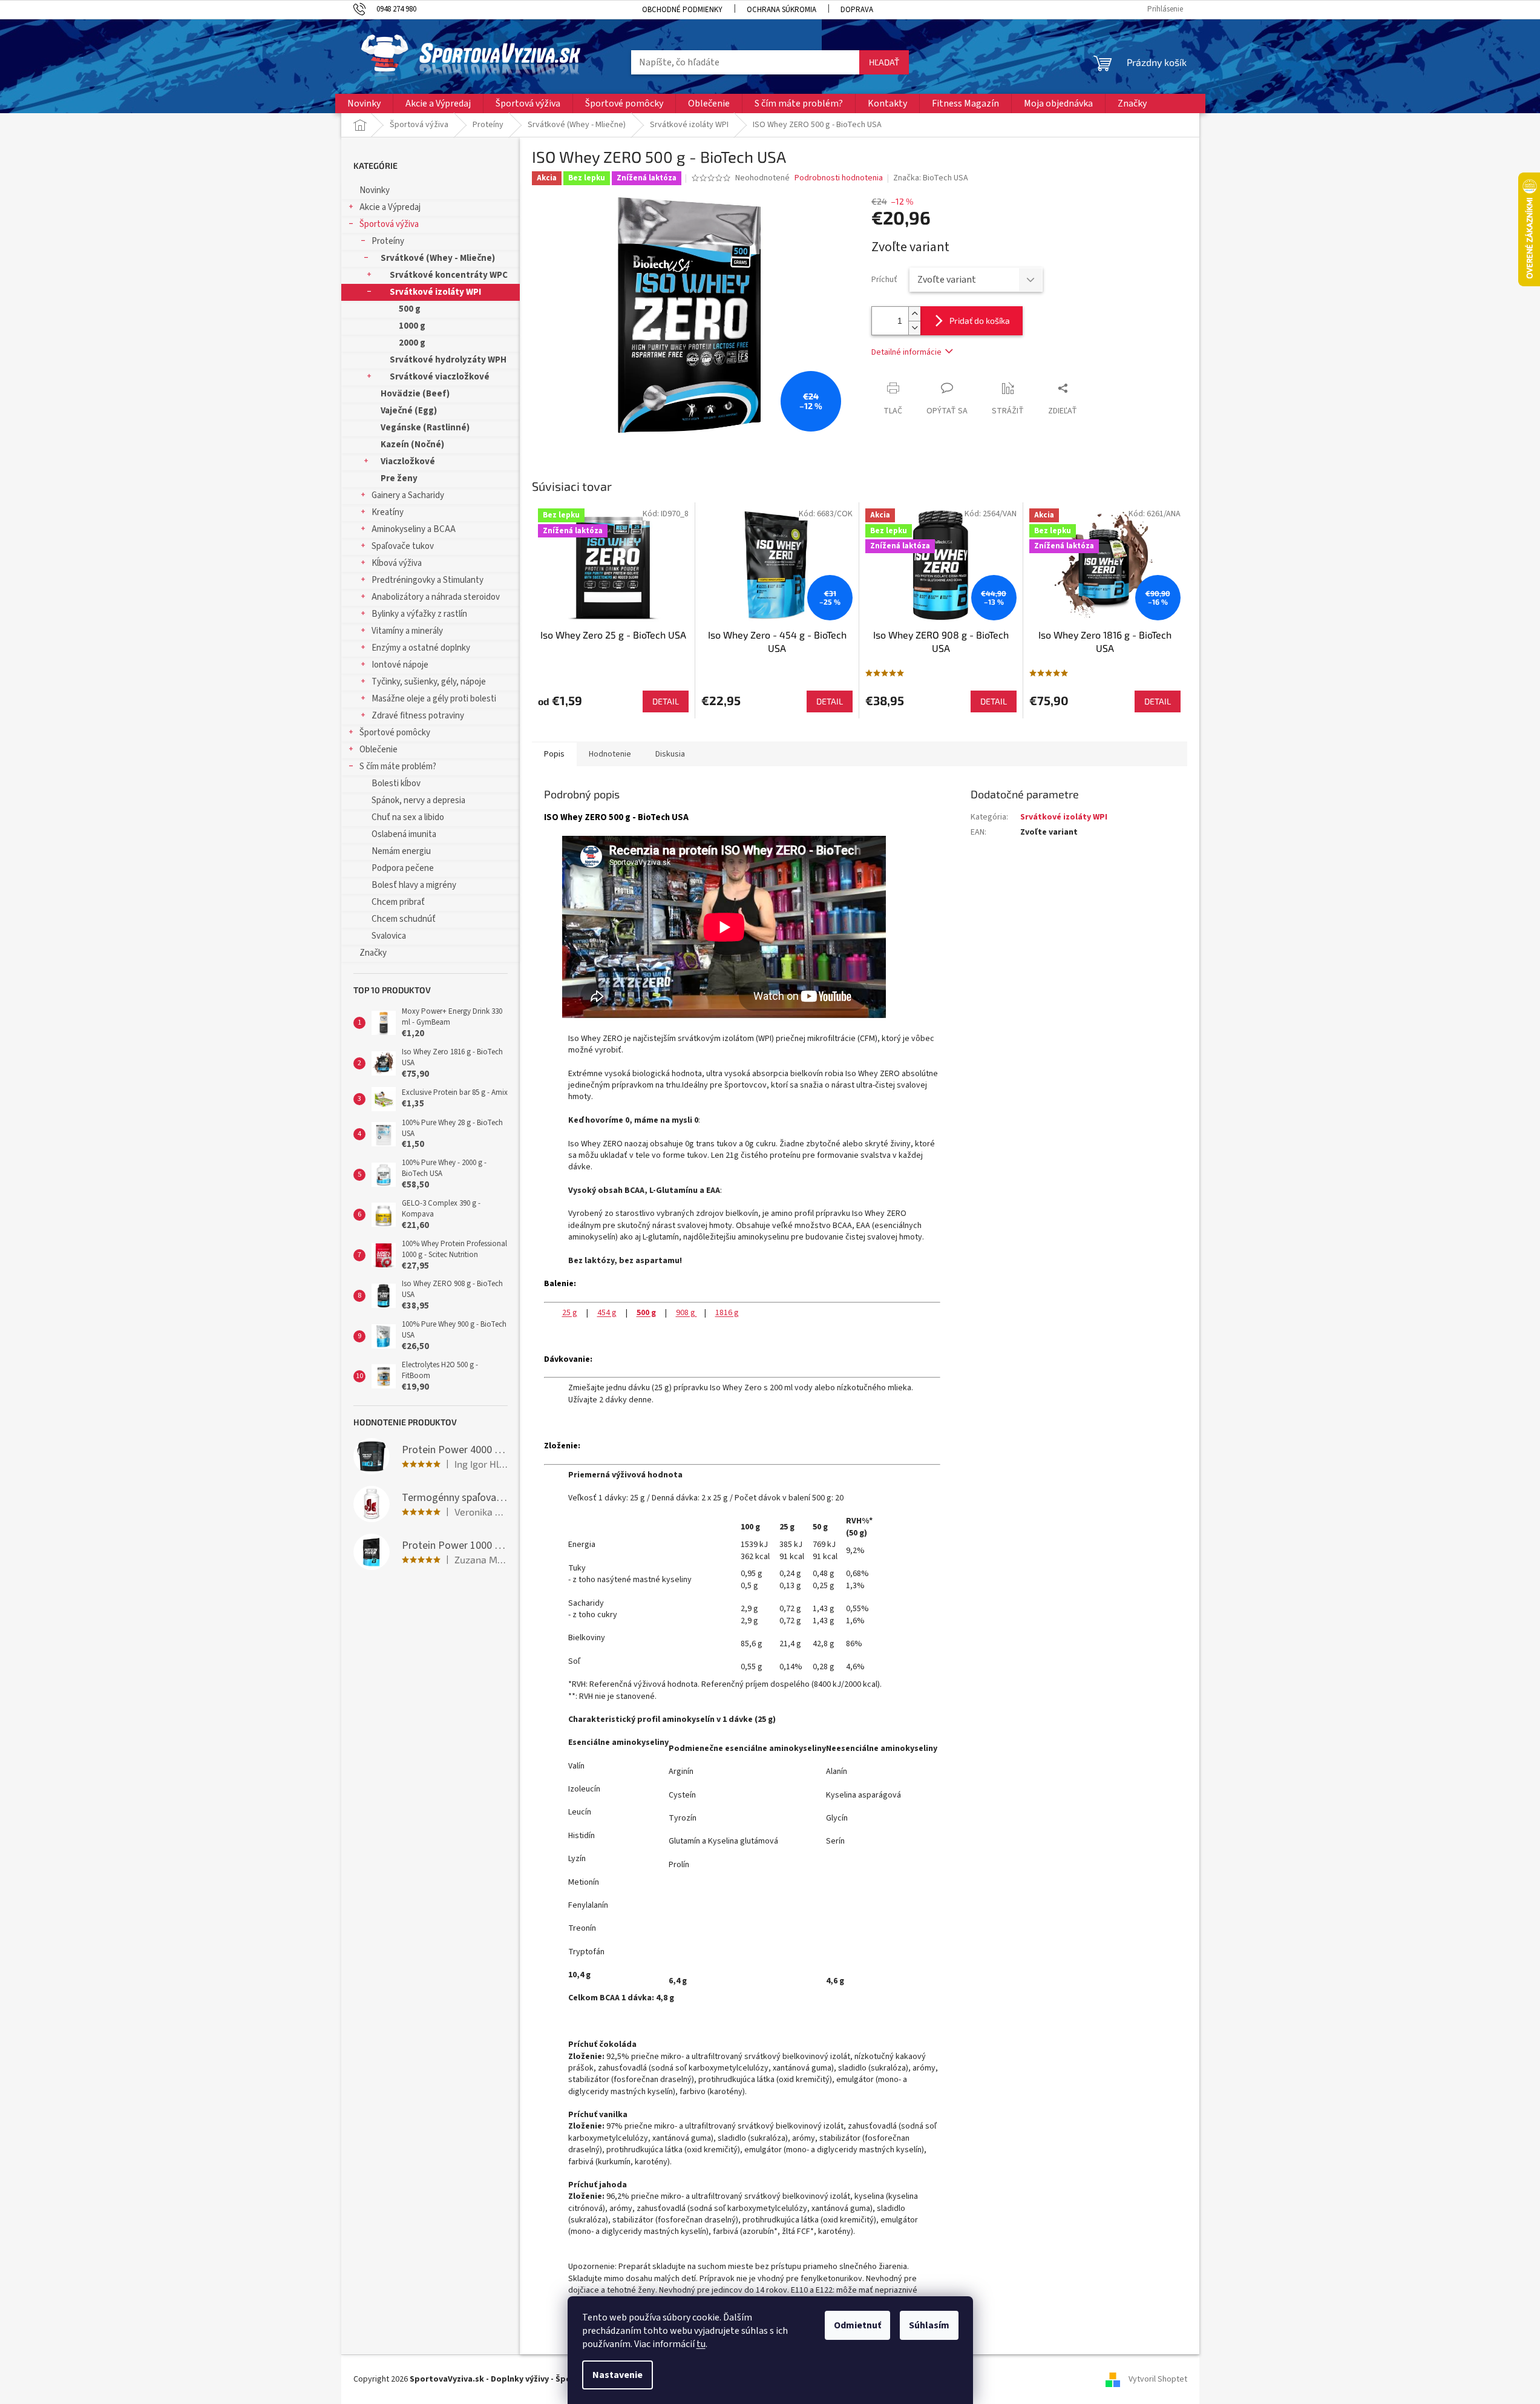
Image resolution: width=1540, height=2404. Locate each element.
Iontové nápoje (400, 665)
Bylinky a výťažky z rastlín (419, 614)
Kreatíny (388, 512)
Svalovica (389, 936)
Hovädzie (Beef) (415, 394)
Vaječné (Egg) (409, 411)
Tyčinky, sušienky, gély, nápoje (429, 682)
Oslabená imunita (404, 834)
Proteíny (388, 241)
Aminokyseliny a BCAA (414, 529)
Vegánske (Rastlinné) (425, 428)
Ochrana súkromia (781, 10)
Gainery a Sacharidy (408, 495)
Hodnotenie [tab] (610, 754)
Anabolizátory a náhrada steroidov (436, 597)
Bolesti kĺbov (396, 783)
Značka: (931, 178)
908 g (686, 1313)
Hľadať (884, 62)
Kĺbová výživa (397, 563)
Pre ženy (399, 478)
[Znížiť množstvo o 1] (914, 328)
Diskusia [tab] (670, 754)
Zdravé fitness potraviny (418, 716)
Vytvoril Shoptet (1158, 2379)
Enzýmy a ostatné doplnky (421, 648)
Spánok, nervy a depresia (418, 800)
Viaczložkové (408, 461)
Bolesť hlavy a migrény (414, 885)
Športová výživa (389, 224)
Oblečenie (378, 750)
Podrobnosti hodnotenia (839, 178)
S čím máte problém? (398, 767)
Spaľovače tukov (403, 546)
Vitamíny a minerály (407, 631)
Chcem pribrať (398, 902)
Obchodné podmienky (682, 10)
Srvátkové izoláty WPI (435, 292)
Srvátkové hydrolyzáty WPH (448, 360)
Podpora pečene (403, 868)
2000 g (412, 343)
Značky (373, 953)
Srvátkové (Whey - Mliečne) (438, 258)
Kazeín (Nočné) (412, 445)
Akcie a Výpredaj (390, 207)
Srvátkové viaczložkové (440, 377)
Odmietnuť (857, 2325)
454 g (607, 1313)
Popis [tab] (554, 754)
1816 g (727, 1313)
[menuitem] (364, 103)
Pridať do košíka (980, 320)
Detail (666, 701)
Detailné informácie (906, 352)
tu (701, 2344)
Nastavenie (618, 2375)
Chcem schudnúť (404, 919)
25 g (570, 1313)
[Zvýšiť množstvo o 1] (914, 314)
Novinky (375, 190)
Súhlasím (929, 2325)
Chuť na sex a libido (408, 817)
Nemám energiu (401, 851)
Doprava (857, 10)
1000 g (412, 326)
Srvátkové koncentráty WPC (449, 275)
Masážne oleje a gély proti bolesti (434, 699)
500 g (410, 309)
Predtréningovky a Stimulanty (428, 580)
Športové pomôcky (395, 733)
